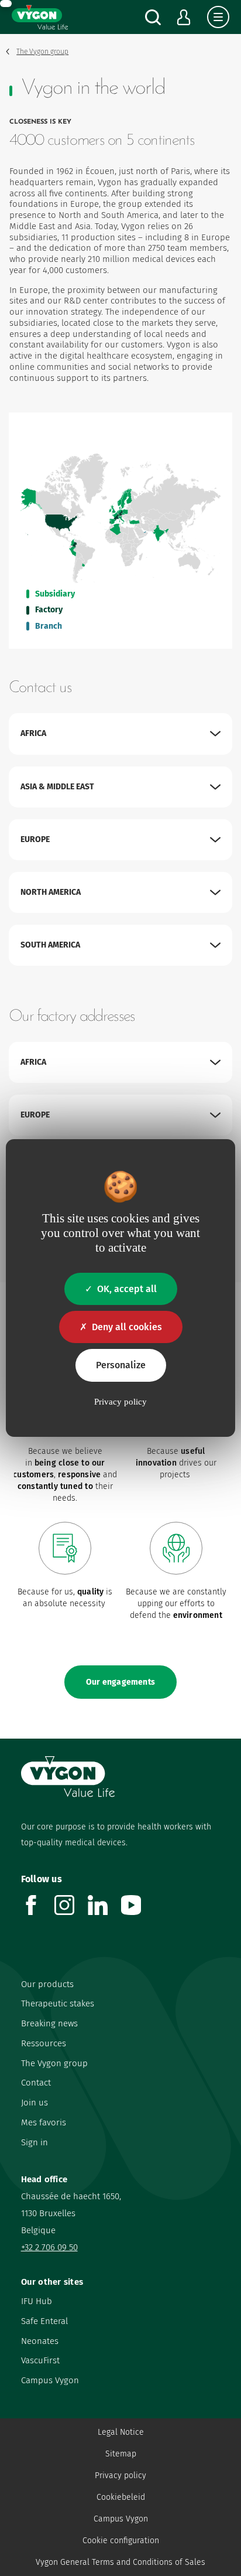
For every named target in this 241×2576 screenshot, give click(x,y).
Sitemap (121, 2454)
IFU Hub (37, 2301)
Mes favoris (44, 2122)
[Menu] (218, 17)
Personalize (121, 1365)
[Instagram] (71, 1912)
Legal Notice (121, 2432)
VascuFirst (40, 2360)
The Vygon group (54, 2063)
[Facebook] (38, 1912)
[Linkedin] (104, 1912)
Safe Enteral (44, 2321)
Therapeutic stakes (58, 2003)
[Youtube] (138, 1912)
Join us (35, 2103)
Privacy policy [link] (120, 1402)
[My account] (184, 17)
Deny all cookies (127, 1327)
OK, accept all (127, 1289)
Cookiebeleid (121, 2497)
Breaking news (49, 2023)
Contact (36, 2083)
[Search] (153, 17)
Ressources (44, 2043)
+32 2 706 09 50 (49, 2247)
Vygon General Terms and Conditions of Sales (120, 2562)
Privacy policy (120, 2476)
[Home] (40, 17)
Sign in (35, 2142)
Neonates (40, 2341)
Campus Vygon (50, 2380)
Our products (47, 1984)
